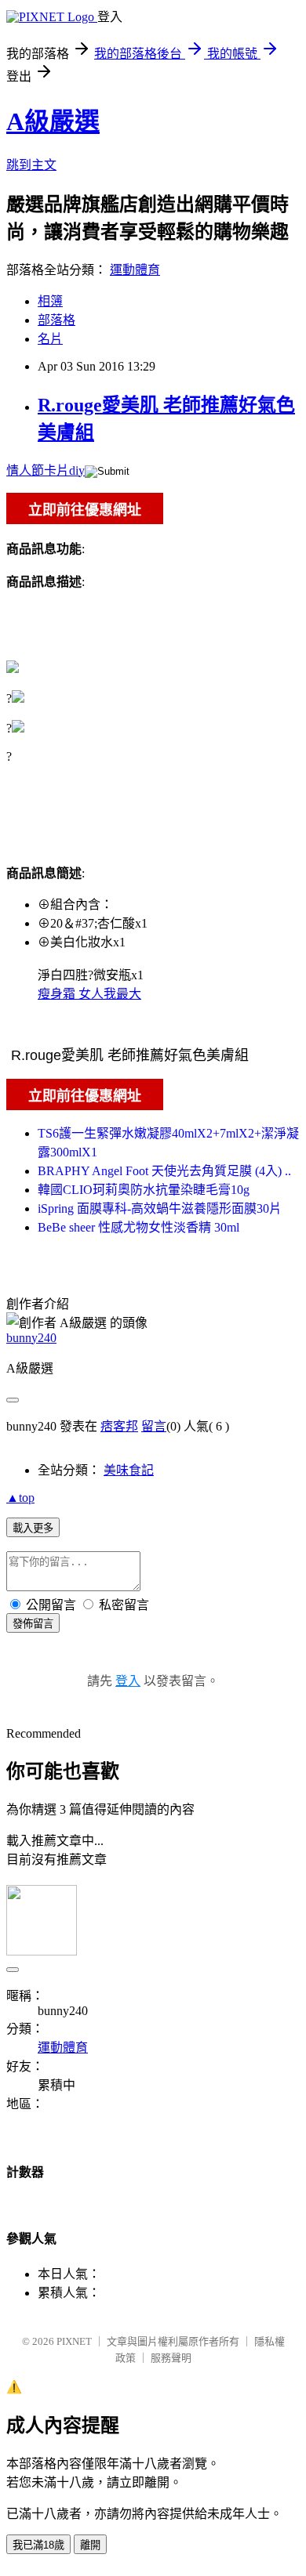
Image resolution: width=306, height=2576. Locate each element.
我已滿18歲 (38, 2545)
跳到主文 (31, 165)
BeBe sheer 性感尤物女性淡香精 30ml (138, 1227)
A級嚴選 (53, 121)
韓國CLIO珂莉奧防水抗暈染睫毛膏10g (144, 1190)
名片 (50, 339)
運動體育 (135, 270)
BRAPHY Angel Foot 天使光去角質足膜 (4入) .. (164, 1171)
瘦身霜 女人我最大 (89, 994)
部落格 (56, 320)
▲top (20, 1498)
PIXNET (74, 2341)
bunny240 (31, 1338)
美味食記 (129, 1470)
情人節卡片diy (46, 470)
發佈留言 (33, 1624)
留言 (154, 1426)
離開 (90, 2545)
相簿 (50, 301)
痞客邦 (119, 1426)
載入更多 (33, 1528)
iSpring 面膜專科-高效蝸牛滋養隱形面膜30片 (160, 1208)
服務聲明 (171, 2358)
